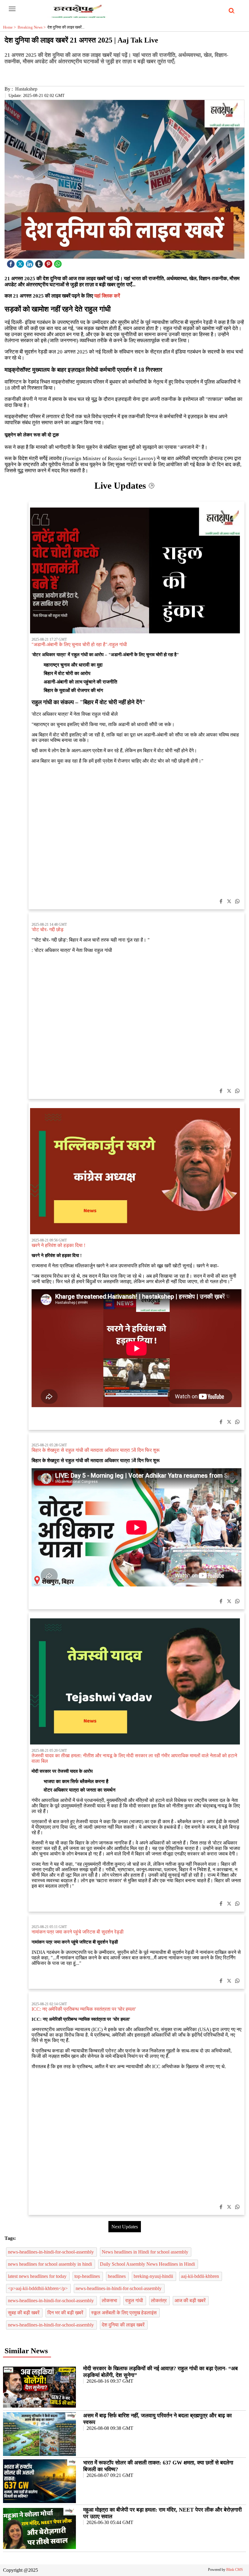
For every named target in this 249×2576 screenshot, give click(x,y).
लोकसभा (110, 2300)
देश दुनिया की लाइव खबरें (124, 2325)
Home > (10, 27)
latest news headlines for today (38, 2276)
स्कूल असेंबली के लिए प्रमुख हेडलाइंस (124, 2313)
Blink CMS (235, 2570)
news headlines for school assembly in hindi (51, 2264)
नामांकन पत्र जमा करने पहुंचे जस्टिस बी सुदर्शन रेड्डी (78, 1932)
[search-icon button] (230, 11)
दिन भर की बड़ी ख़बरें (66, 2313)
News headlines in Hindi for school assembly (146, 2252)
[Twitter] (229, 902)
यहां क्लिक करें (107, 296)
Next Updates (125, 2227)
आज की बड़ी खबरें (191, 2300)
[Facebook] (221, 902)
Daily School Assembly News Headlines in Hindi (148, 2264)
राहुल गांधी (135, 2300)
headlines (117, 2276)
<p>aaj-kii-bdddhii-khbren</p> (38, 2288)
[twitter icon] (21, 262)
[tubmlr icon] (40, 262)
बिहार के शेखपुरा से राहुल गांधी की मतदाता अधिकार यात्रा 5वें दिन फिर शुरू (96, 1450)
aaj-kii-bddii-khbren (201, 2276)
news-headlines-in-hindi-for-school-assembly (51, 2252)
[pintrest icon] (49, 262)
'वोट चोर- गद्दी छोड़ (48, 930)
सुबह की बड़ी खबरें (24, 2313)
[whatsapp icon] (59, 262)
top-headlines (88, 2276)
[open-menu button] (12, 9)
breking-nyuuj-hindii (154, 2276)
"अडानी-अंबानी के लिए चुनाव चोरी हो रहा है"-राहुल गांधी (79, 644)
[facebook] (12, 262)
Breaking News (32, 27)
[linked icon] (30, 262)
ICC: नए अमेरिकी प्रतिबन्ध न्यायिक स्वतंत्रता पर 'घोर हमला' (84, 2009)
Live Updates (121, 486)
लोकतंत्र (159, 2300)
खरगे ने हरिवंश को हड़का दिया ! (58, 1245)
